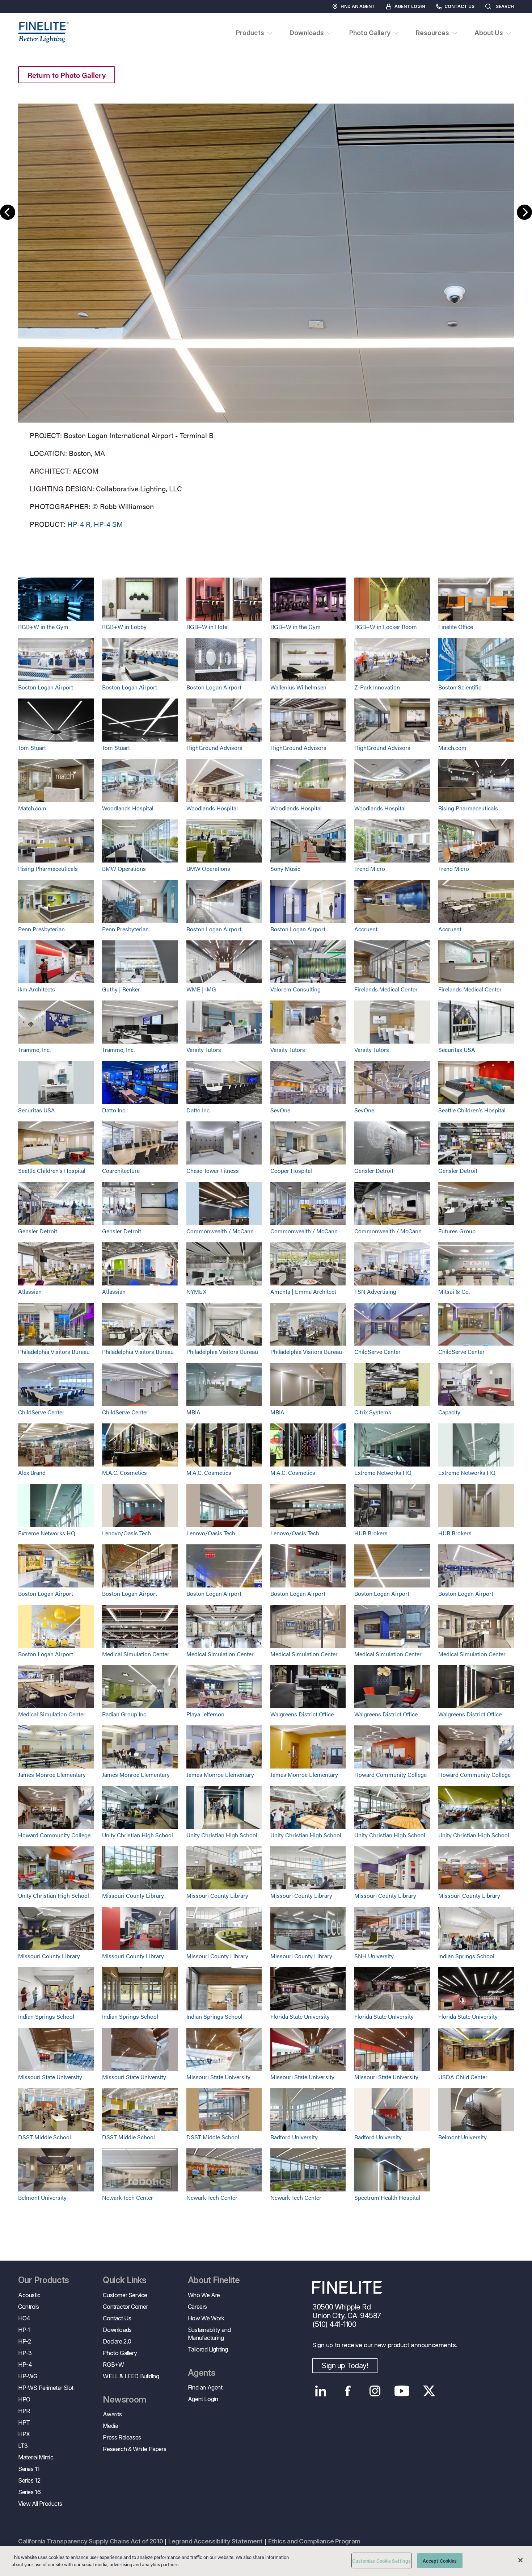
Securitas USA (457, 1050)
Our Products (44, 2280)
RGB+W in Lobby (124, 627)
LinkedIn (320, 2391)
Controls (29, 2307)
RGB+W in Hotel (208, 627)
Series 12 (29, 2480)
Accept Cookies (440, 2561)
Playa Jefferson (205, 1714)
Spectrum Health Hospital (387, 2197)
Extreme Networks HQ (383, 1472)
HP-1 (24, 2330)
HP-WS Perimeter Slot (46, 2388)
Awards (112, 2414)
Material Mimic (36, 2457)
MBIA (193, 1412)
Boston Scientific (460, 687)
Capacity (449, 1412)
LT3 (23, 2446)
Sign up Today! (345, 2366)
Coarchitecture (121, 1170)
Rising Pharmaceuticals (468, 808)
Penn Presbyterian (41, 929)
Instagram (375, 2391)
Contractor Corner (125, 2307)
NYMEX (196, 1291)
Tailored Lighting (208, 2349)
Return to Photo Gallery (67, 75)
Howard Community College (390, 1774)
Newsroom (124, 2400)
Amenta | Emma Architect (303, 1291)
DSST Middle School (45, 2137)
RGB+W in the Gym (43, 627)
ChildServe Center (377, 1352)
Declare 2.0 (117, 2341)
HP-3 (25, 2353)
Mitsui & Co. (454, 1291)
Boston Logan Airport (46, 687)
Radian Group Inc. (125, 1714)
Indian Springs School (466, 1956)
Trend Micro (370, 869)
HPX (24, 2434)
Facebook (348, 2391)
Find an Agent (358, 6)
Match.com (452, 748)
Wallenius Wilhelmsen (298, 687)
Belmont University (463, 2137)
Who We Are (204, 2295)
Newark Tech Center (128, 2197)
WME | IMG (201, 989)
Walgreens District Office (302, 1714)
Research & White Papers (134, 2449)
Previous (8, 212)
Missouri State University (50, 2077)
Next (524, 212)
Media (110, 2426)
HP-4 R (79, 524)
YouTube (402, 2391)
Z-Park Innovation (377, 687)
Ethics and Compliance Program (314, 2541)
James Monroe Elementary (52, 1774)
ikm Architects (37, 989)
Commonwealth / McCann (220, 1231)
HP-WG (28, 2376)
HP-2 (24, 2341)
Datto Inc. (114, 1110)
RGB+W (113, 2365)
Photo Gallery (120, 2353)
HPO (24, 2399)
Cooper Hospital (291, 1170)
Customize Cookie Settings (381, 2561)
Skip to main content (26, 19)
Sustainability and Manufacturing (209, 2334)
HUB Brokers (371, 1533)
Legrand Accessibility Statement (216, 2541)
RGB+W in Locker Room (386, 627)
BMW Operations (124, 869)
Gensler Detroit (374, 1170)
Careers (197, 2307)
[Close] (520, 2560)
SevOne (280, 1110)
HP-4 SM (108, 524)
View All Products (40, 2504)
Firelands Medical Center (386, 989)
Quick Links (124, 2280)
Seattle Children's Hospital (472, 1110)
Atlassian (30, 1291)
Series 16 (29, 2492)
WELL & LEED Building (131, 2376)
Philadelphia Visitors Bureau (54, 1352)
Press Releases (122, 2437)
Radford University (294, 2137)
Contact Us (459, 6)
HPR (24, 2411)
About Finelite (214, 2280)
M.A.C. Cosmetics (124, 1472)
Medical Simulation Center (136, 1654)
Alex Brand (32, 1472)
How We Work (206, 2318)
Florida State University (300, 2016)
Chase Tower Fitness (213, 1170)
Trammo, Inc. (34, 1050)
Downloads (117, 2330)
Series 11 (29, 2469)
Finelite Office (456, 627)
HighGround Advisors (214, 748)
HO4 (24, 2318)
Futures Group (457, 1231)
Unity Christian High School (138, 1835)
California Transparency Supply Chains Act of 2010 (90, 2541)
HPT (24, 2422)
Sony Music (285, 869)
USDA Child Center (463, 2077)
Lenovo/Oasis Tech (126, 1533)
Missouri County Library (133, 1895)
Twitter (429, 2391)
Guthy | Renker (121, 989)
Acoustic (29, 2295)
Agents (202, 2373)
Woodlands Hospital (128, 808)
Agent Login (410, 6)
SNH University (374, 1956)
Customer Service (125, 2295)
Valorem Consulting (295, 989)
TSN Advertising (375, 1291)
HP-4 (25, 2365)
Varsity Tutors (204, 1050)
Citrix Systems (373, 1412)
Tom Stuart (32, 748)
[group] (266, 315)
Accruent (366, 929)
